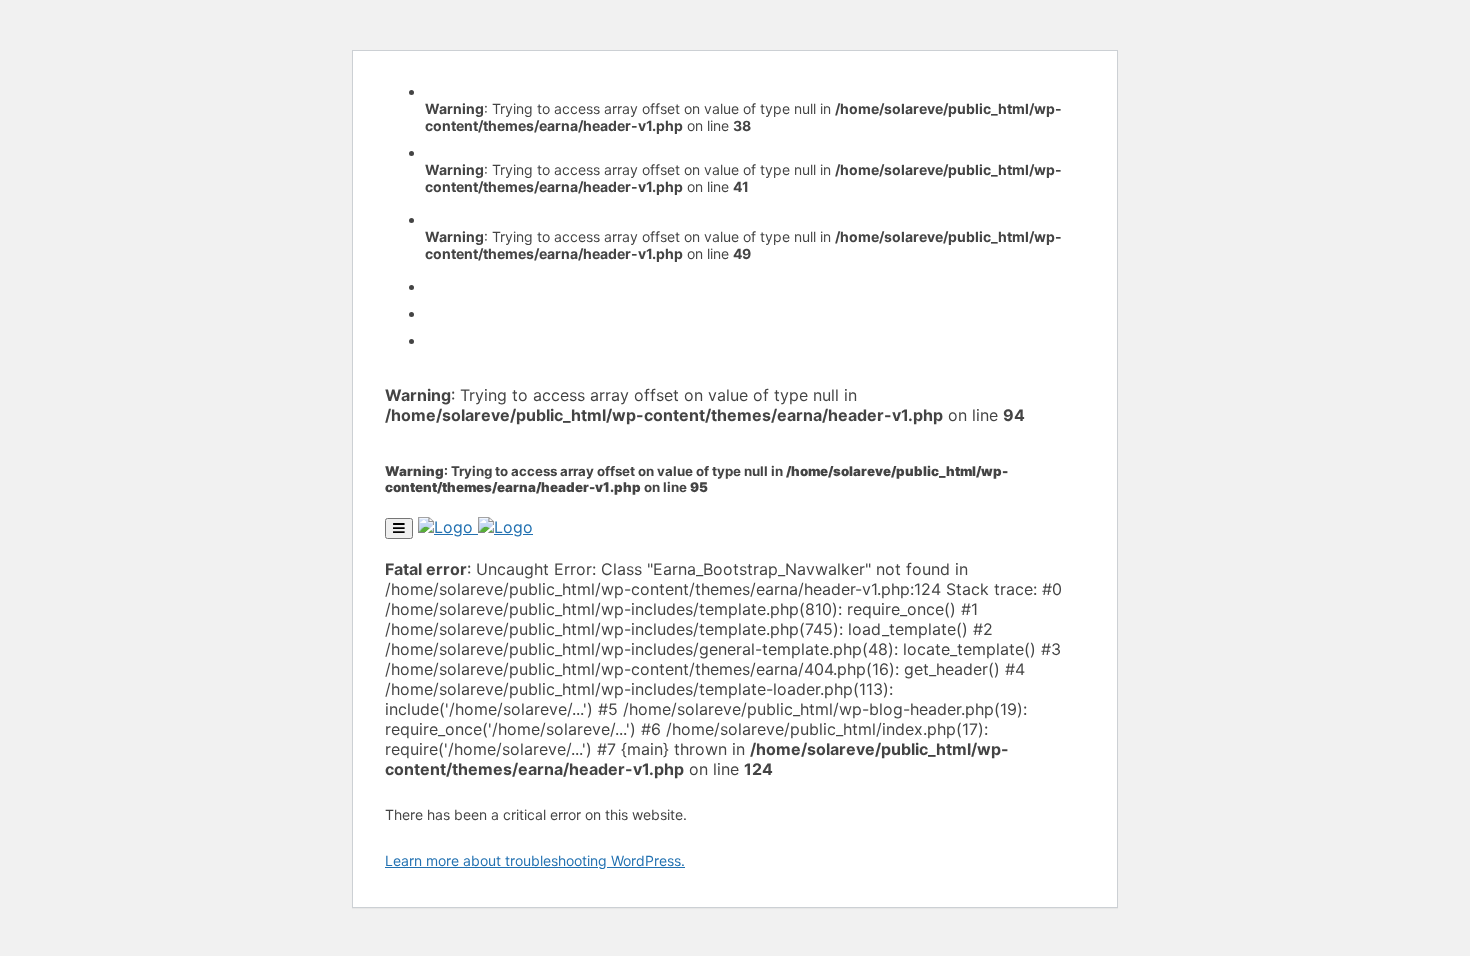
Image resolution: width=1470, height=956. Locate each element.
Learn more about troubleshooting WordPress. (535, 860)
